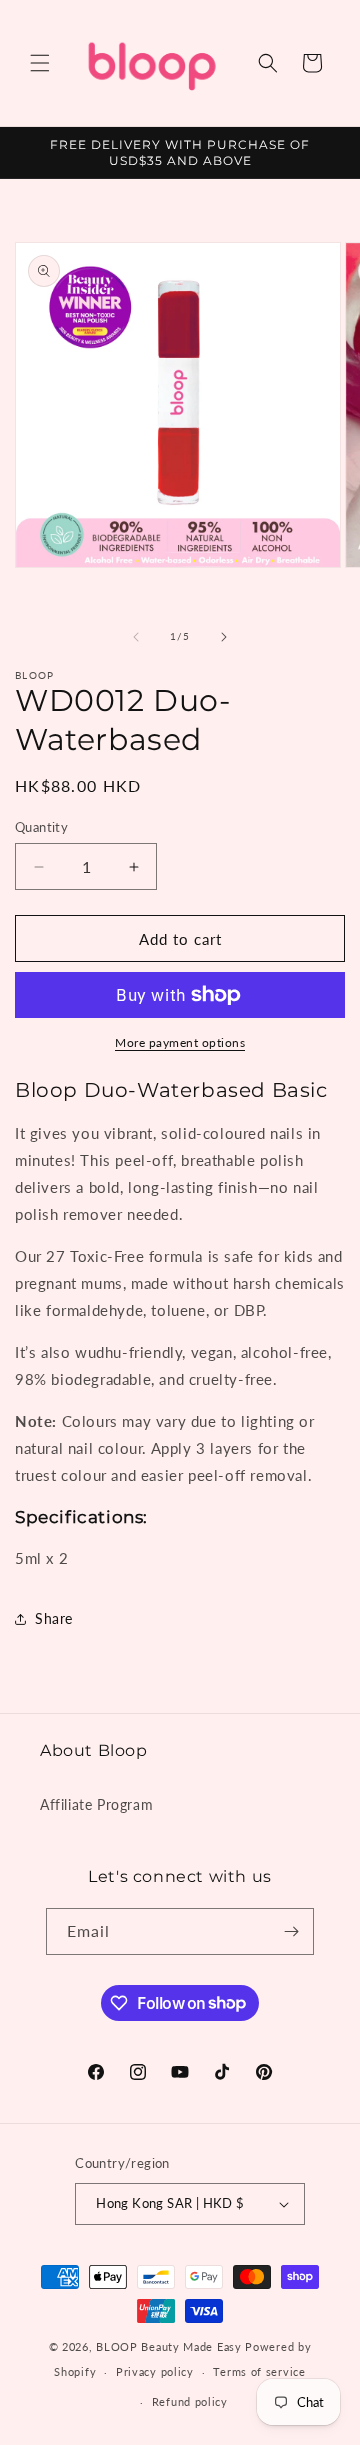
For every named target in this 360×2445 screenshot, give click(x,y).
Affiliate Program (96, 1804)
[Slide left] (136, 637)
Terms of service (259, 2371)
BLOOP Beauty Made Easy (168, 2346)
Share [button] (54, 1618)
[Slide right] (224, 637)
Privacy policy (155, 2371)
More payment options (180, 1042)
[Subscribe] (291, 1931)
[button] (40, 63)
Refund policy (190, 2401)
